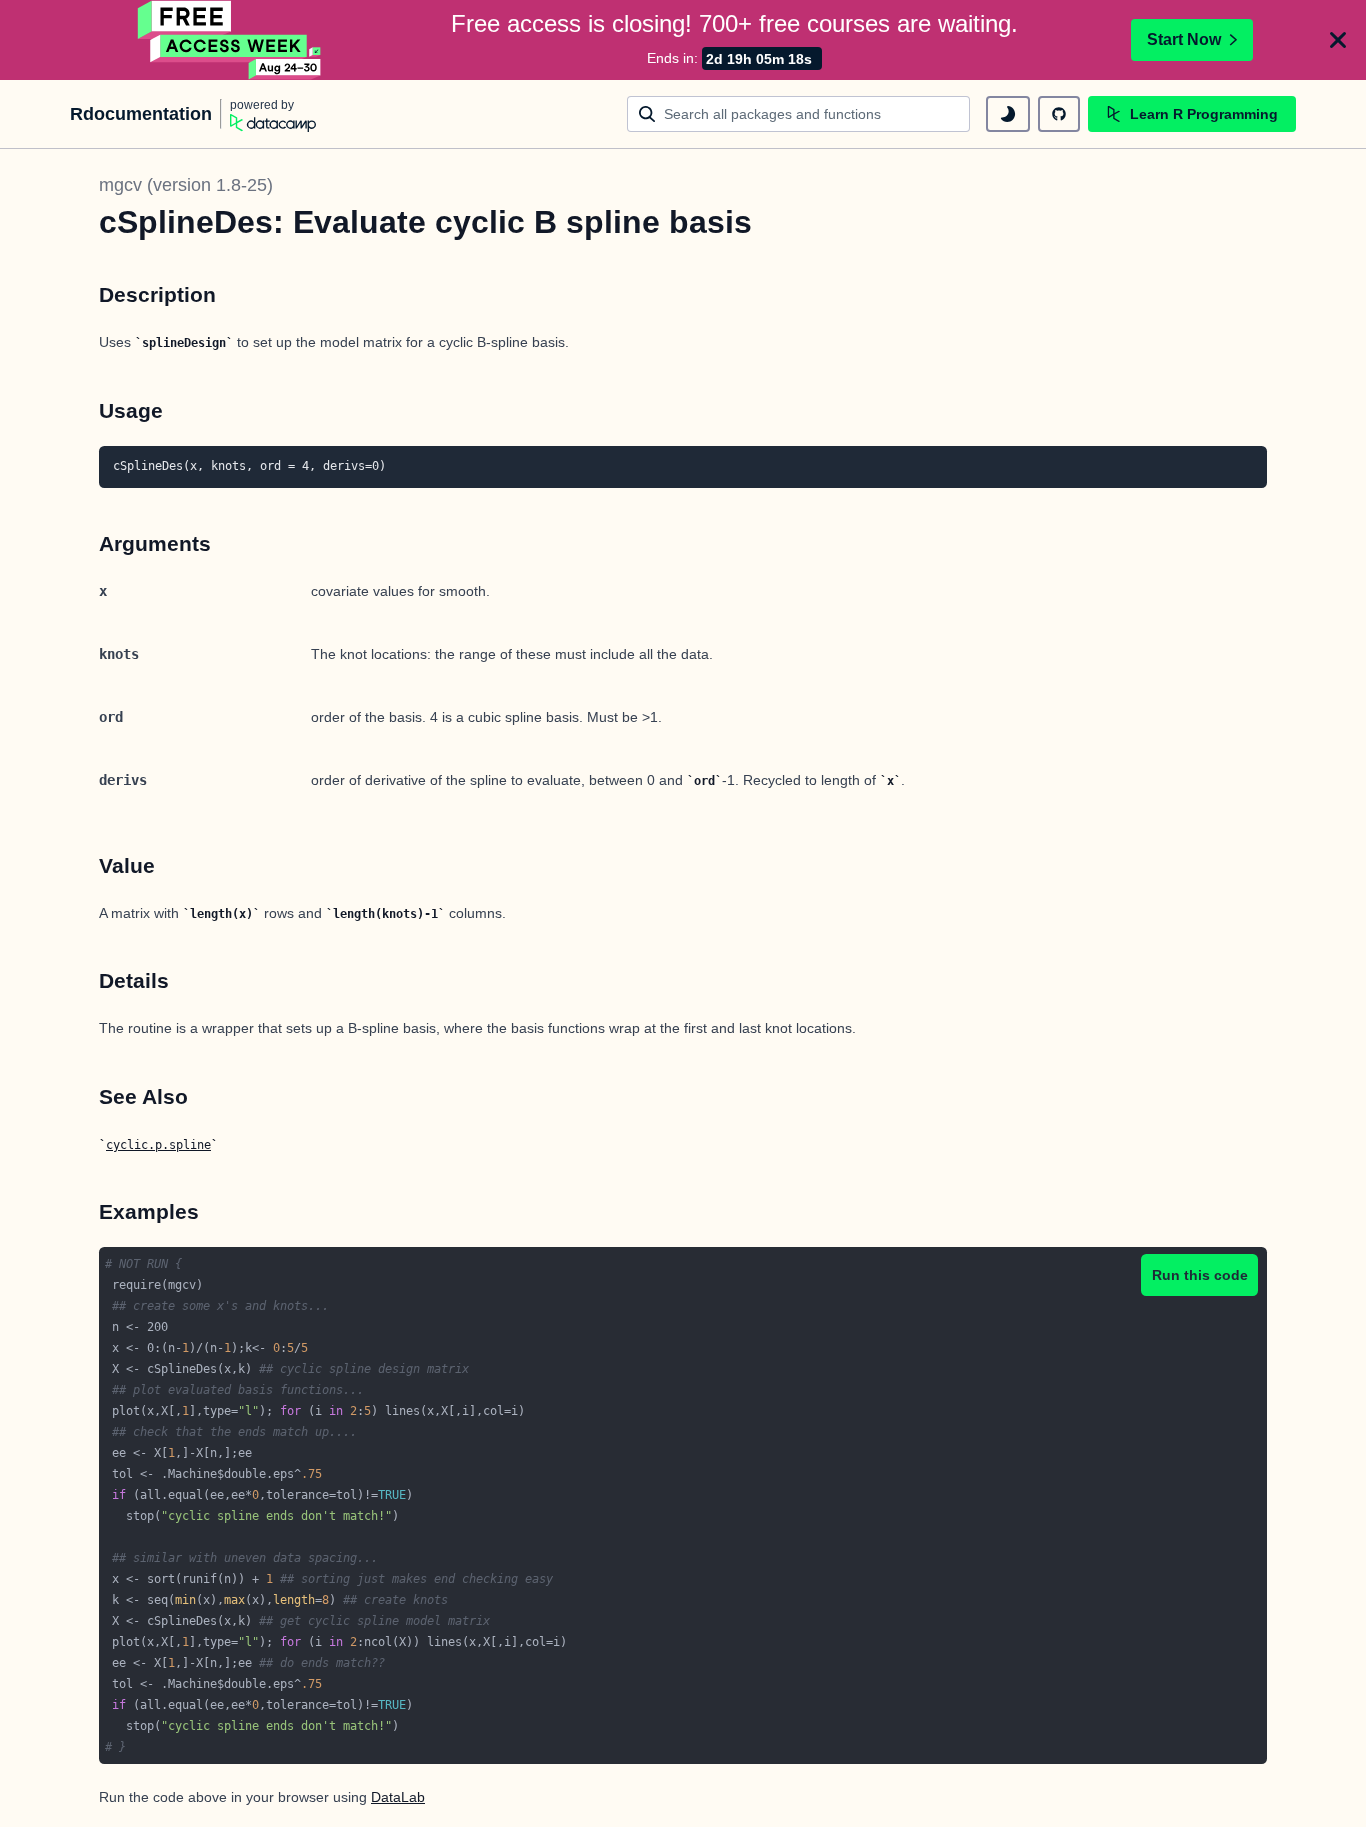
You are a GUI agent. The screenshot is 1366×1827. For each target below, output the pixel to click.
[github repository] (1059, 114)
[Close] (1338, 40)
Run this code (1200, 1275)
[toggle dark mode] (1008, 114)
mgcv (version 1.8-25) (186, 185)
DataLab (398, 1797)
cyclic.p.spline (158, 1145)
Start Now (1184, 39)
